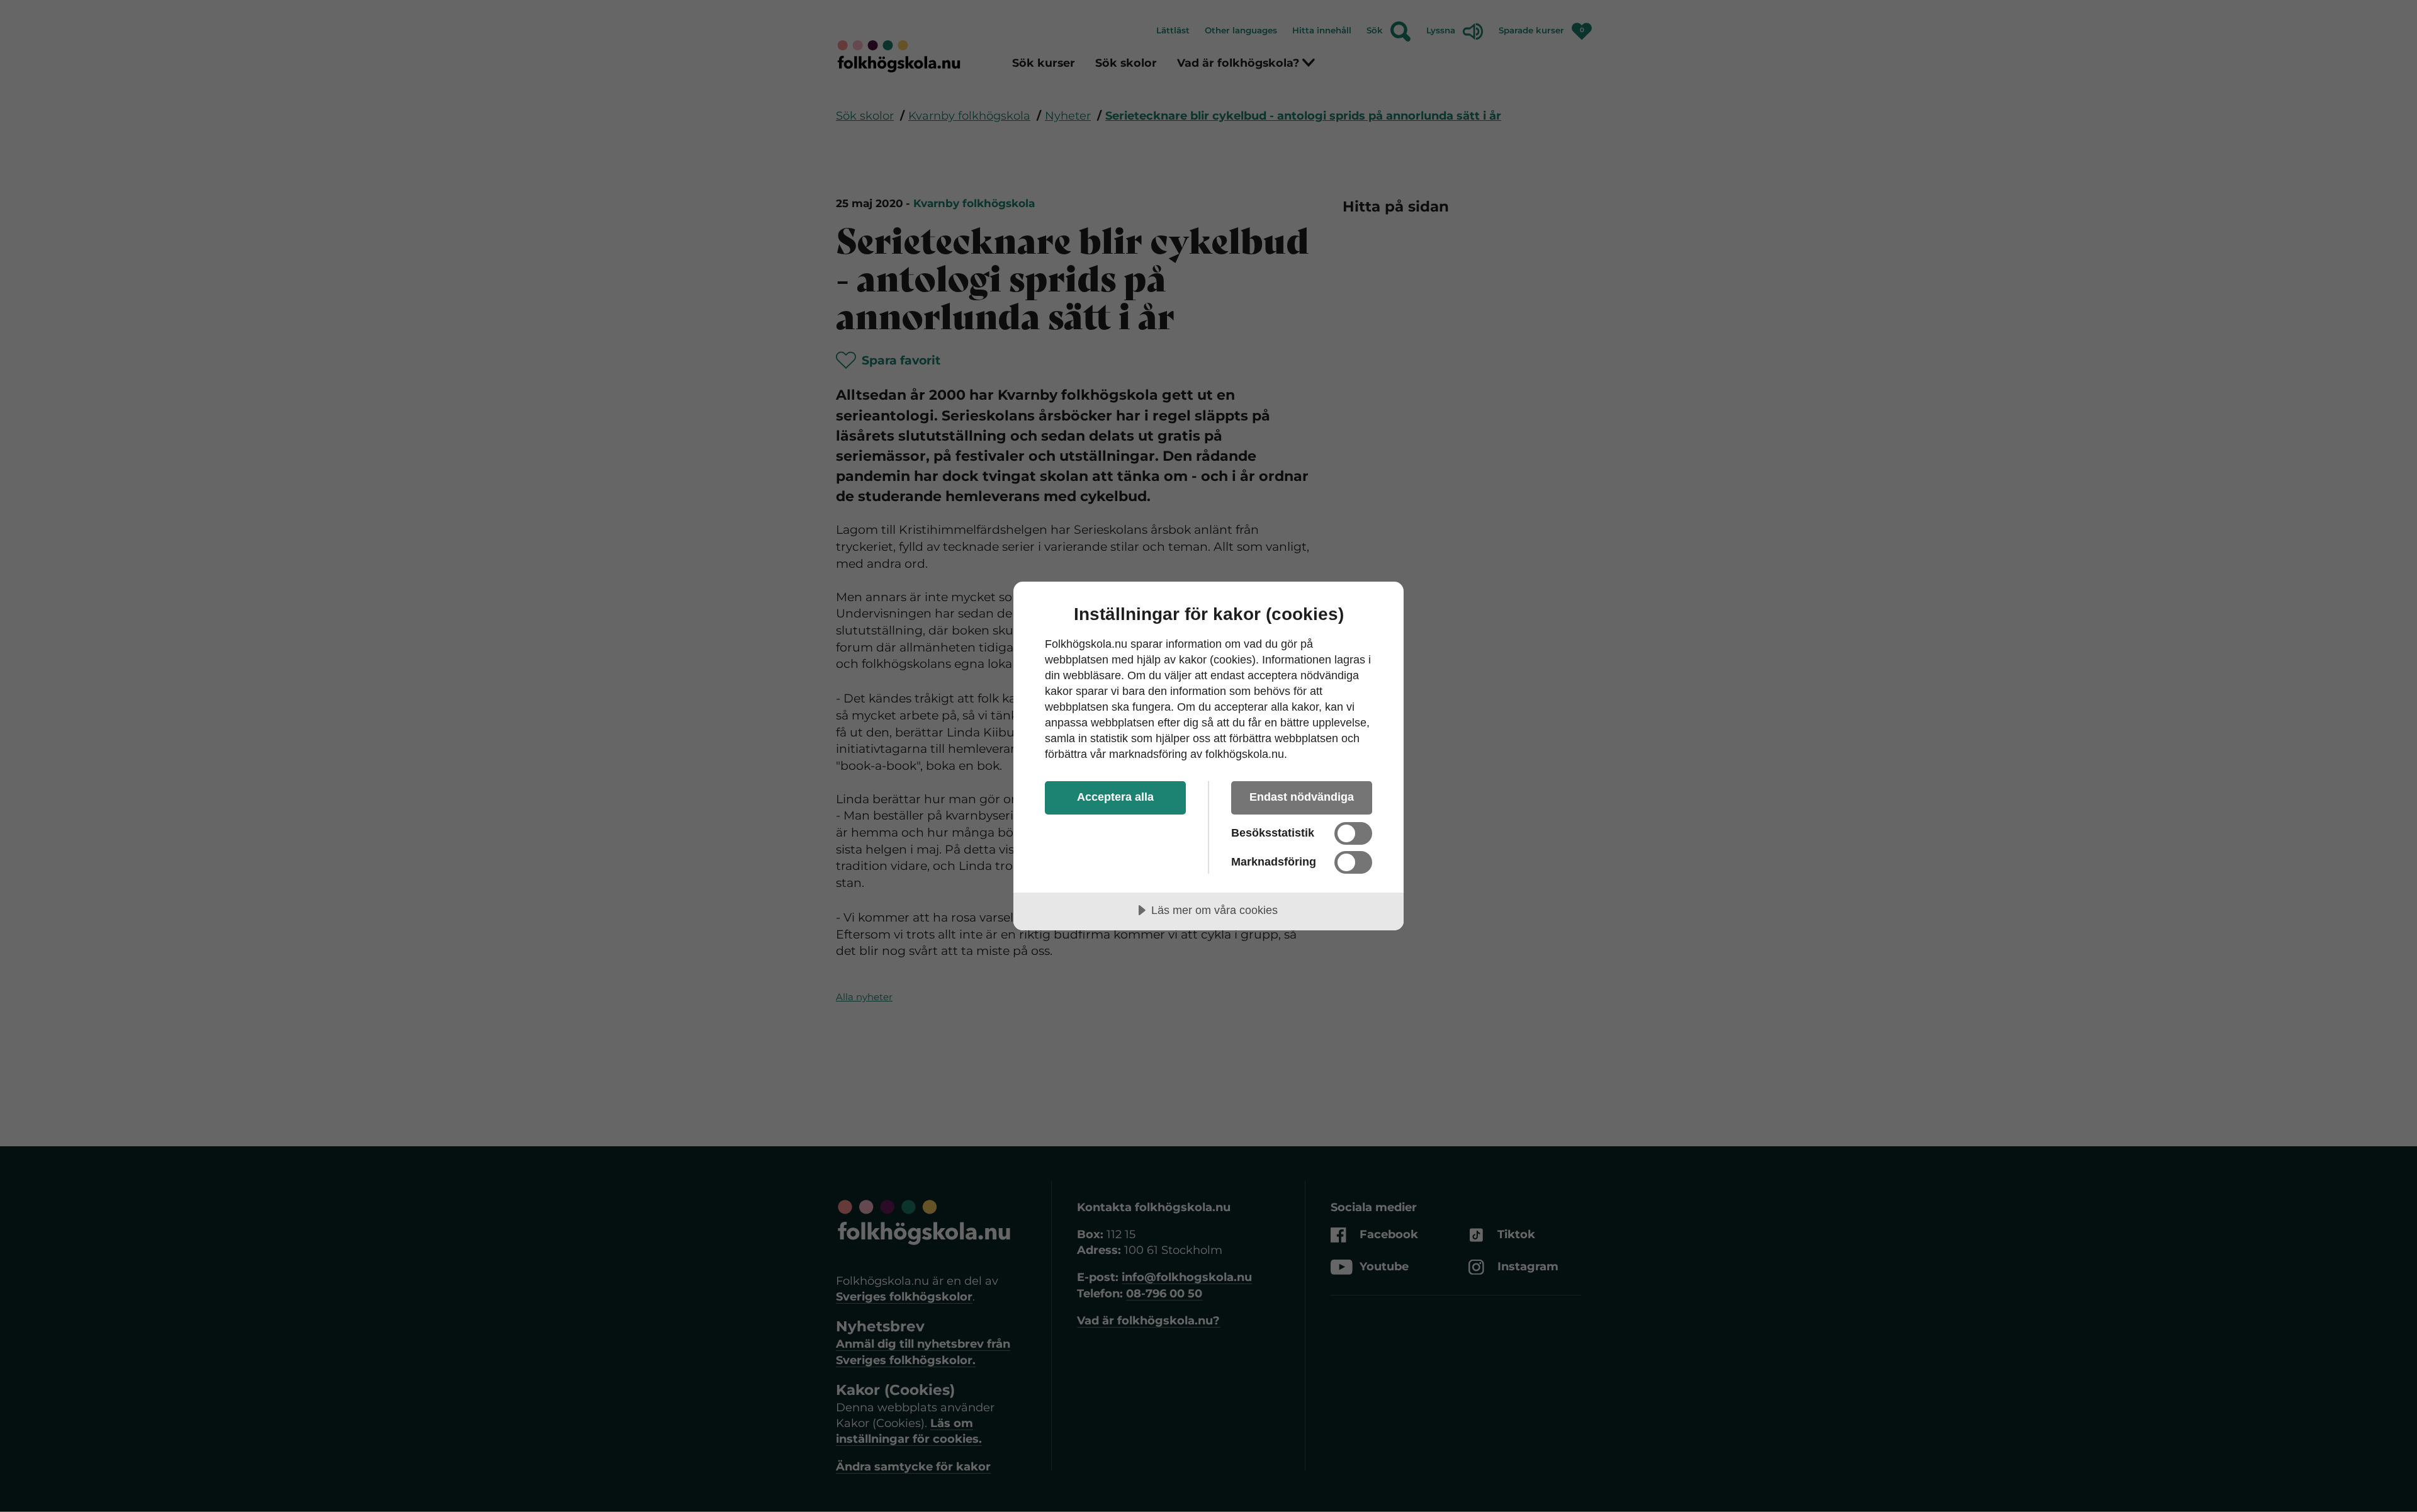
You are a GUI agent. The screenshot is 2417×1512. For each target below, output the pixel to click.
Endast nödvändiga (1302, 797)
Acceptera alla (1115, 797)
